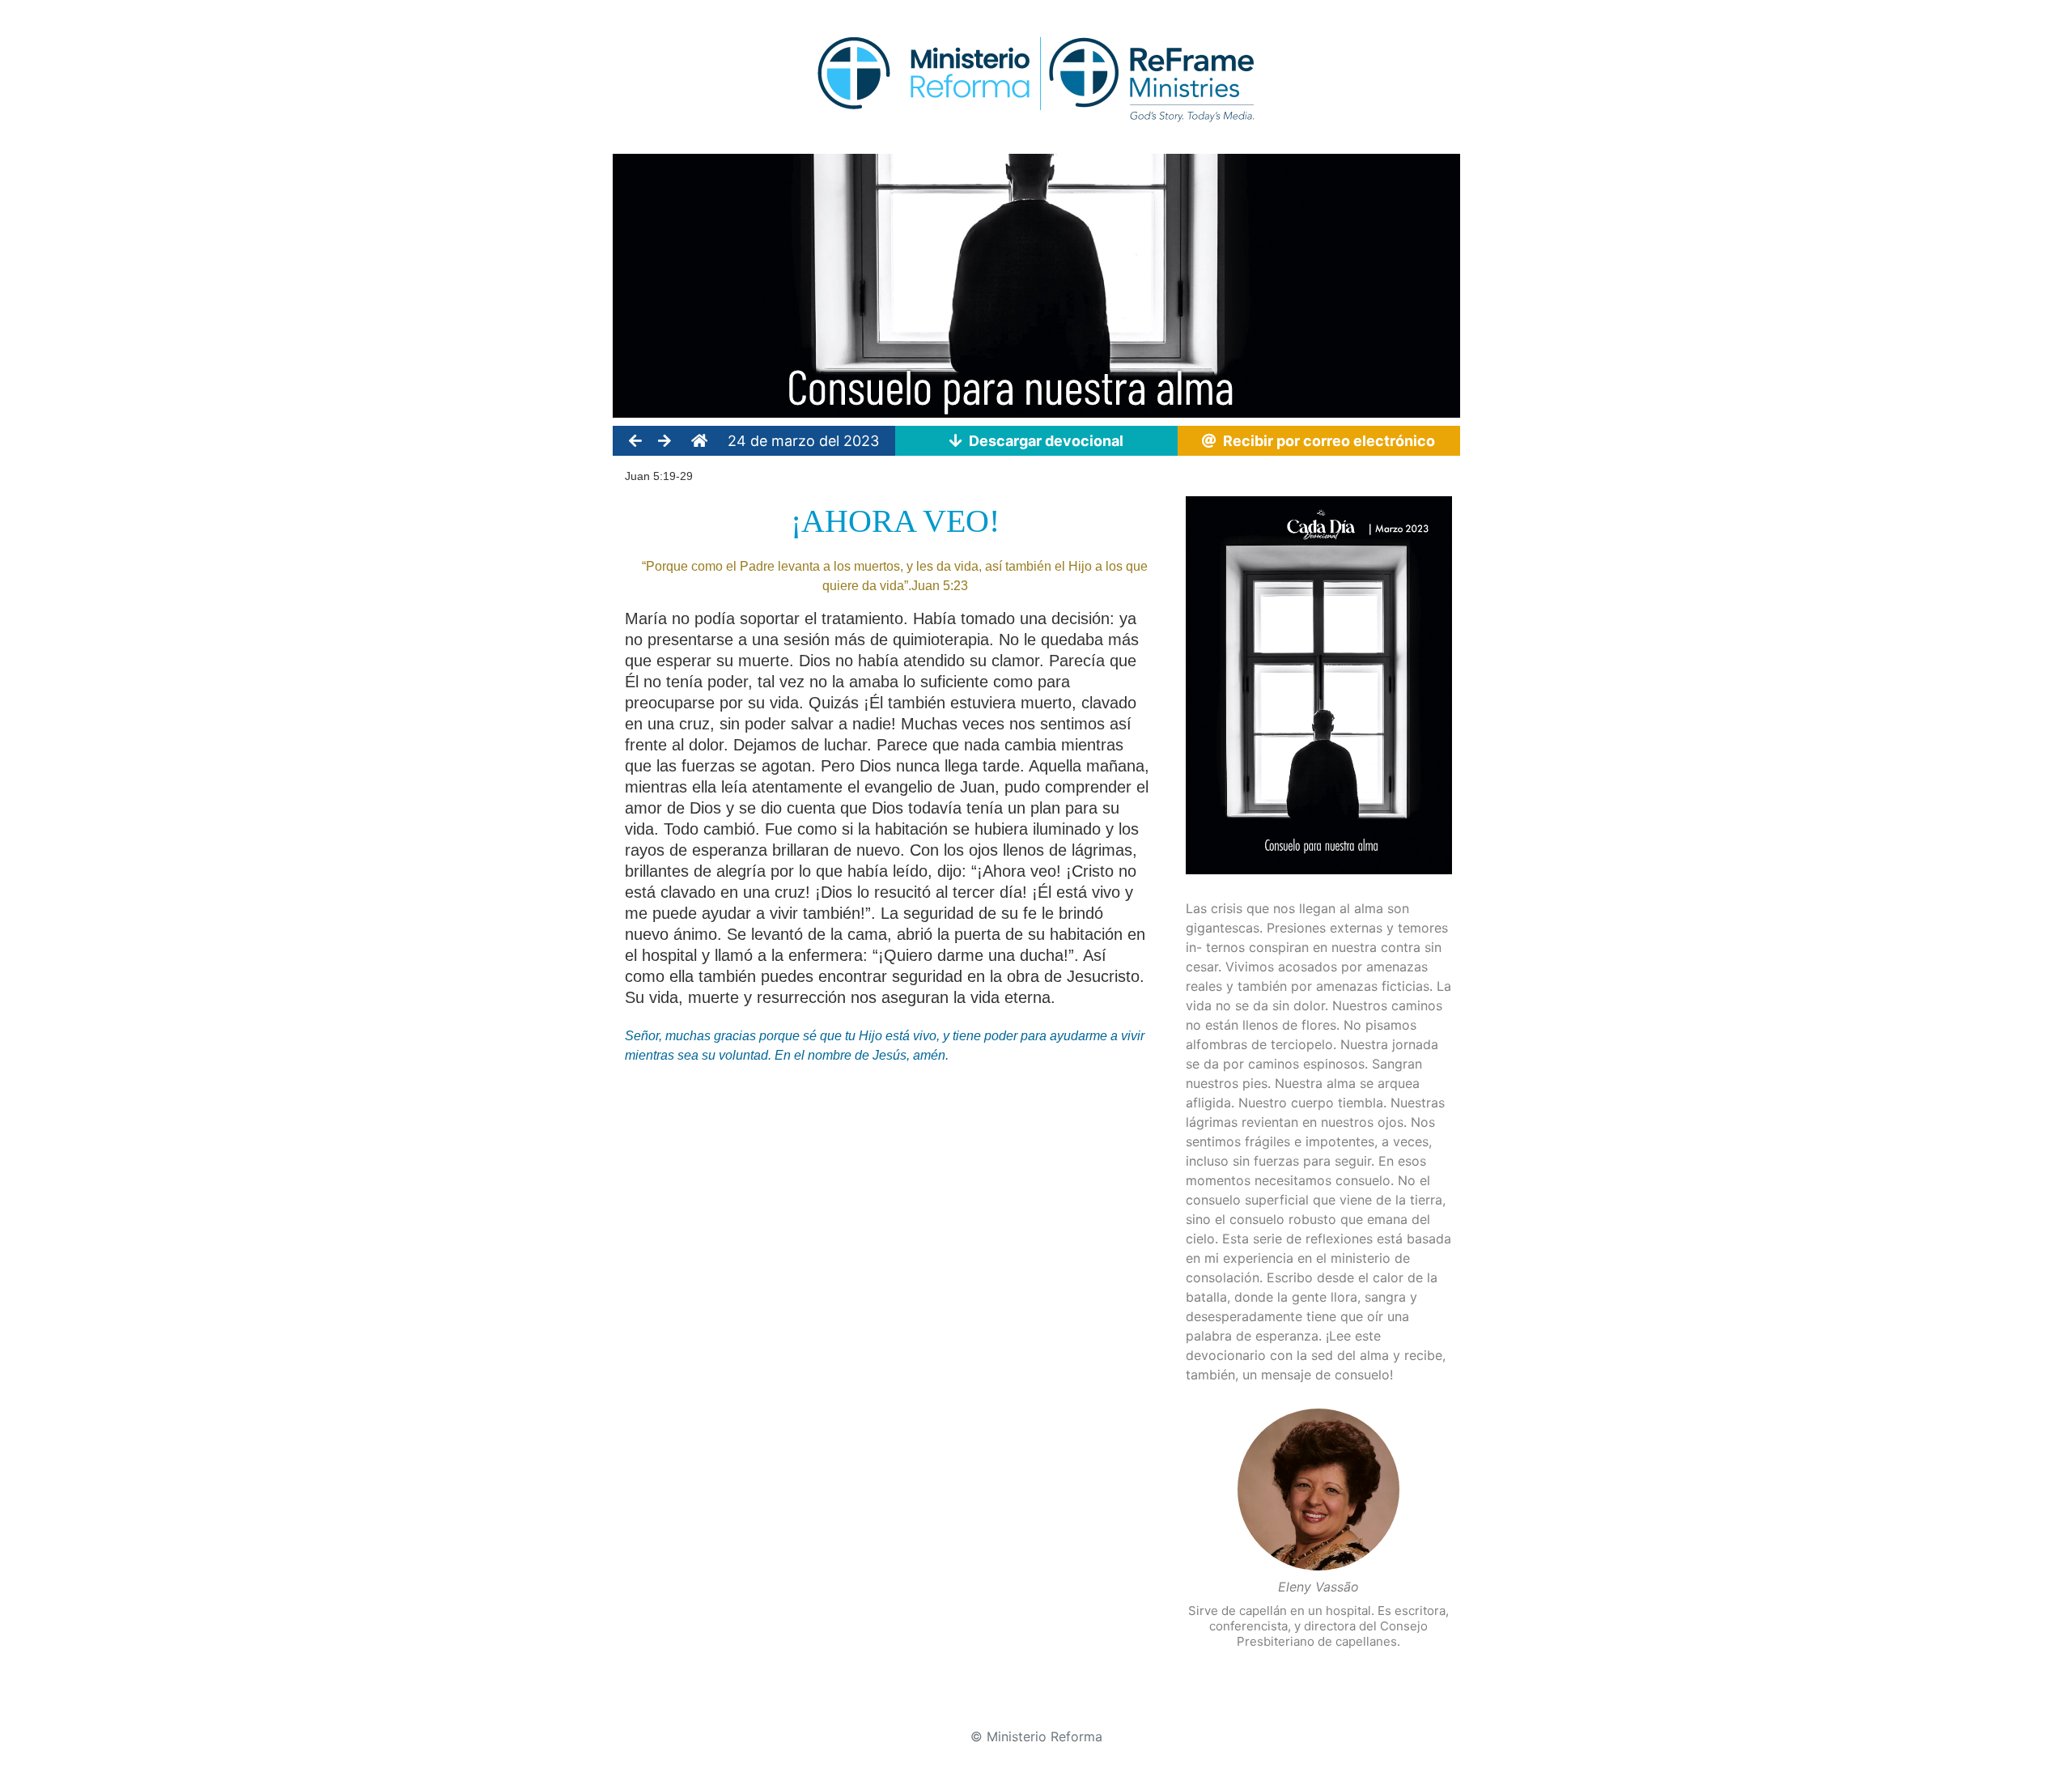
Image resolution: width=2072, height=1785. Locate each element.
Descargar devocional (1043, 441)
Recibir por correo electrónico (1326, 441)
